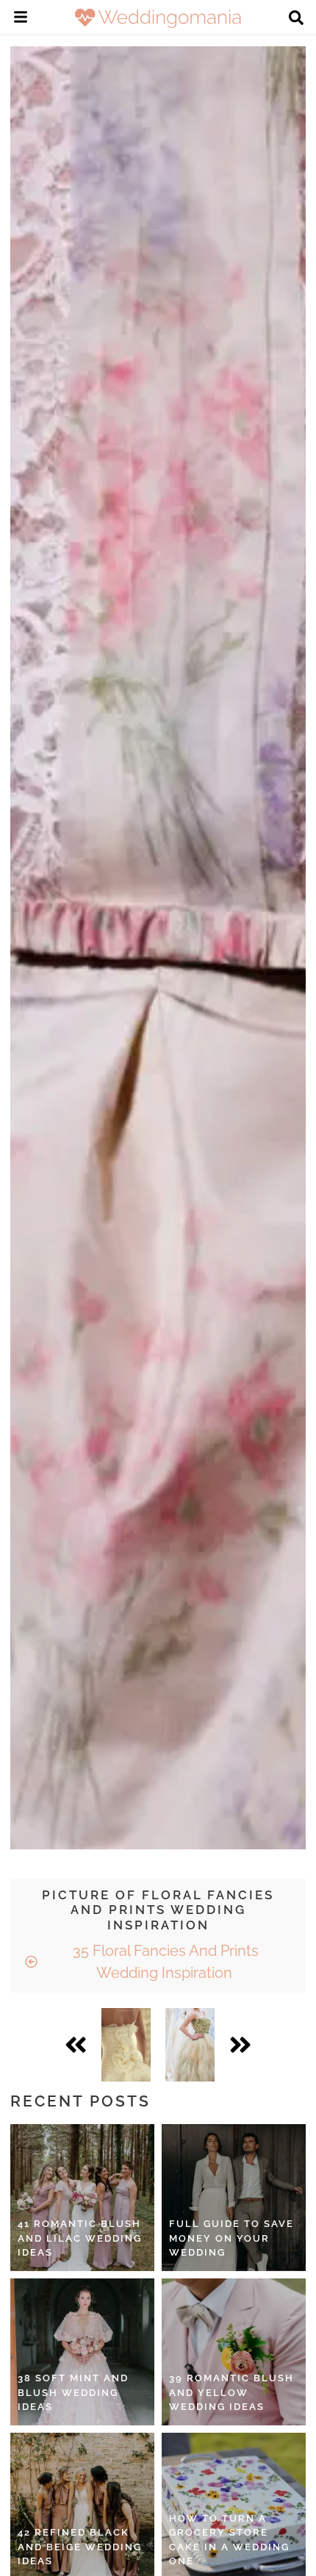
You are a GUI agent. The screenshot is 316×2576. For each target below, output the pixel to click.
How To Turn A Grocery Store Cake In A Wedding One (229, 2540)
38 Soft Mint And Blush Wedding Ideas (73, 2392)
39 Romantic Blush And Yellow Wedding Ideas (231, 2392)
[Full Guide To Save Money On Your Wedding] (234, 2198)
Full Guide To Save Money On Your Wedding (231, 2238)
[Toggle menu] (21, 19)
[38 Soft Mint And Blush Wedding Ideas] (82, 2352)
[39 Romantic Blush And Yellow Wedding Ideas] (234, 2352)
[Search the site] (296, 19)
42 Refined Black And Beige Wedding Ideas (80, 2547)
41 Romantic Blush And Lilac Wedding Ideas (80, 2238)
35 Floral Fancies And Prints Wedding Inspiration (164, 1962)
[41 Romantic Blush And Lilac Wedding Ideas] (82, 2198)
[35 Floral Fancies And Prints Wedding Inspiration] (126, 2045)
